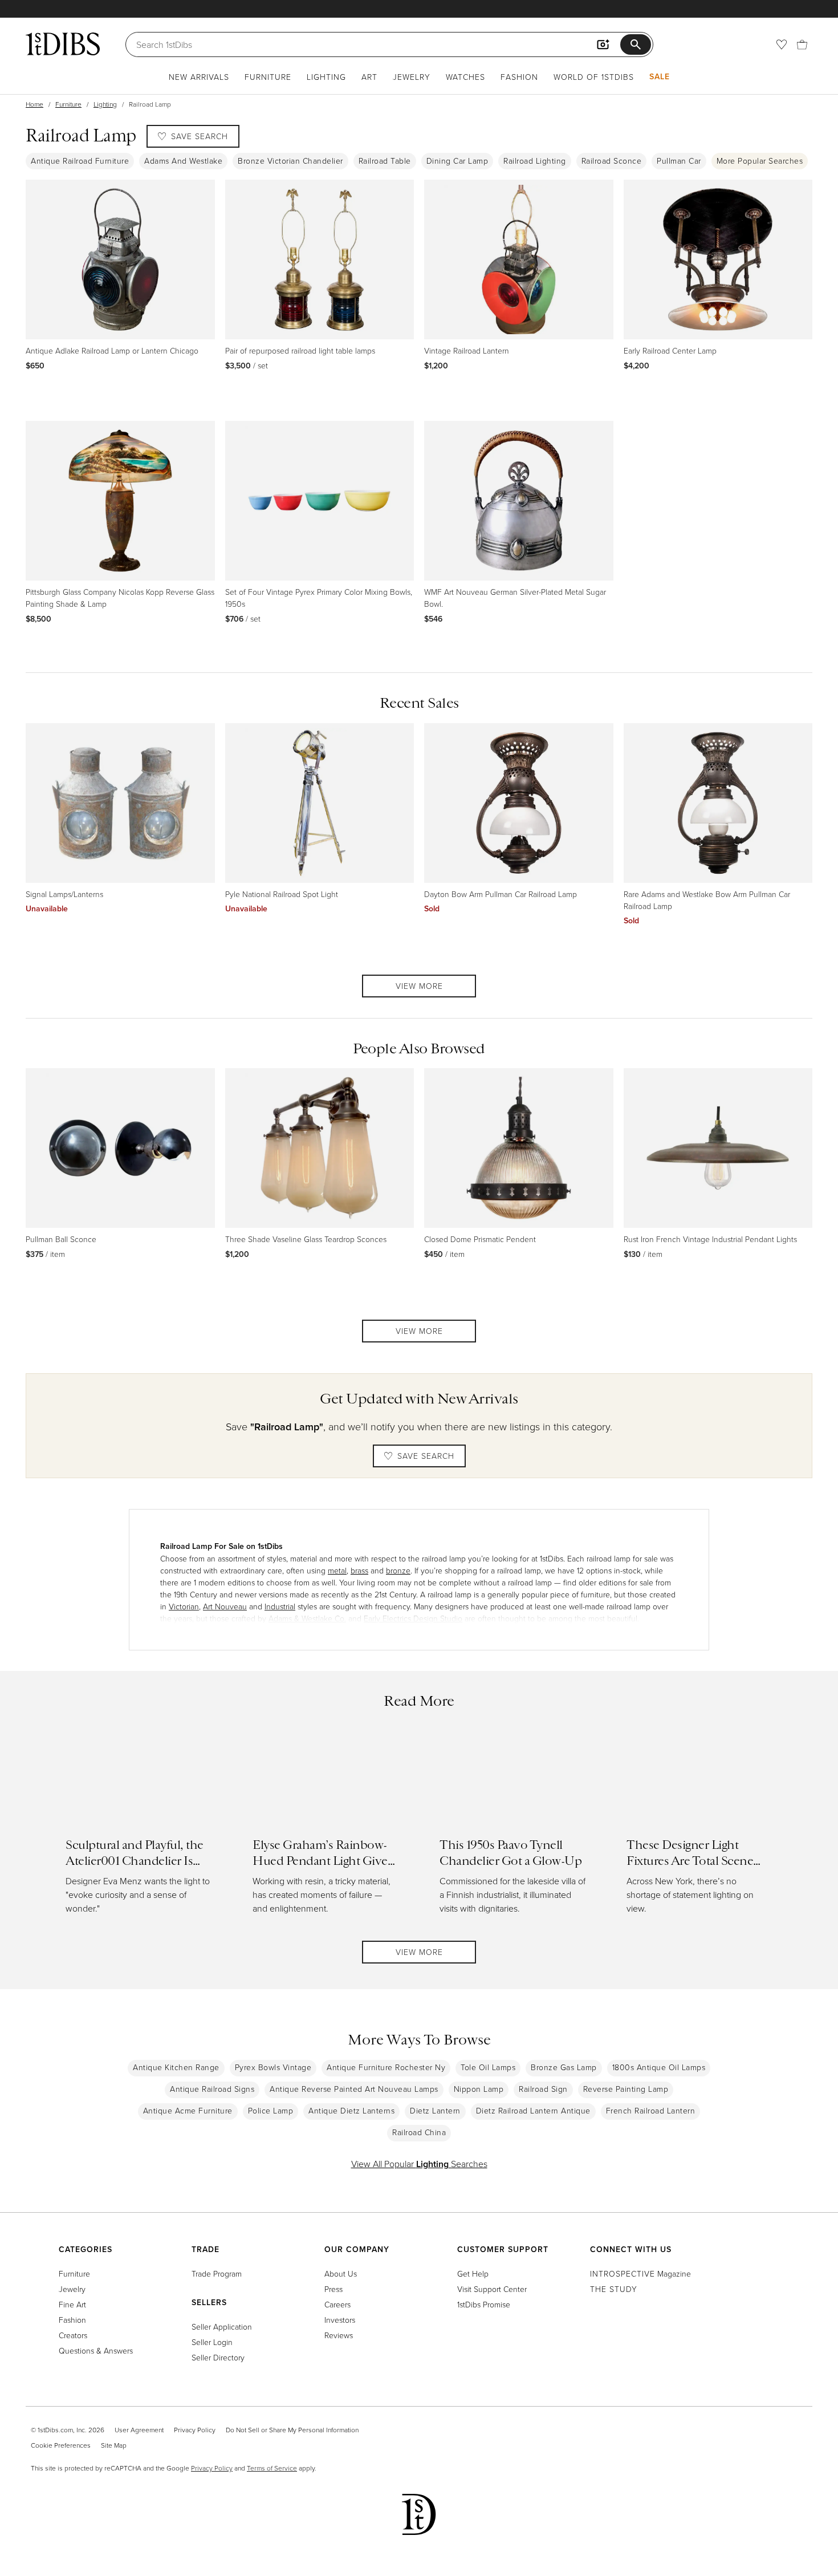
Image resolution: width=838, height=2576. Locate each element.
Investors (340, 2320)
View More (419, 986)
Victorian (184, 1606)
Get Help (473, 2273)
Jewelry (412, 77)
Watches (465, 77)
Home (34, 104)
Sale (660, 76)
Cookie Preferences (61, 2445)
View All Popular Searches (419, 2164)
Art (369, 77)
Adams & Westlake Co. (307, 1618)
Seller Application (222, 2326)
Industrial (280, 1606)
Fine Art (72, 2304)
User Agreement (139, 2430)
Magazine (640, 2273)
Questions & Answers (96, 2350)
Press (333, 2289)
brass (359, 1570)
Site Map (114, 2445)
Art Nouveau (225, 1606)
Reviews (339, 2335)
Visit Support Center (492, 2289)
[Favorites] (782, 44)
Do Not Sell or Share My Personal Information (292, 2430)
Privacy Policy (195, 2430)
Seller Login (212, 2342)
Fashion (519, 77)
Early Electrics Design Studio (413, 1618)
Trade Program (217, 2273)
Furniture (268, 77)
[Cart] (802, 44)
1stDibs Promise (484, 2304)
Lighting (326, 77)
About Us (341, 2273)
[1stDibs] (63, 44)
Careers (337, 2304)
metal (337, 1570)
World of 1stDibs (594, 77)
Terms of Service (272, 2468)
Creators (73, 2335)
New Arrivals (199, 77)
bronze (398, 1570)
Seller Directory (218, 2357)
